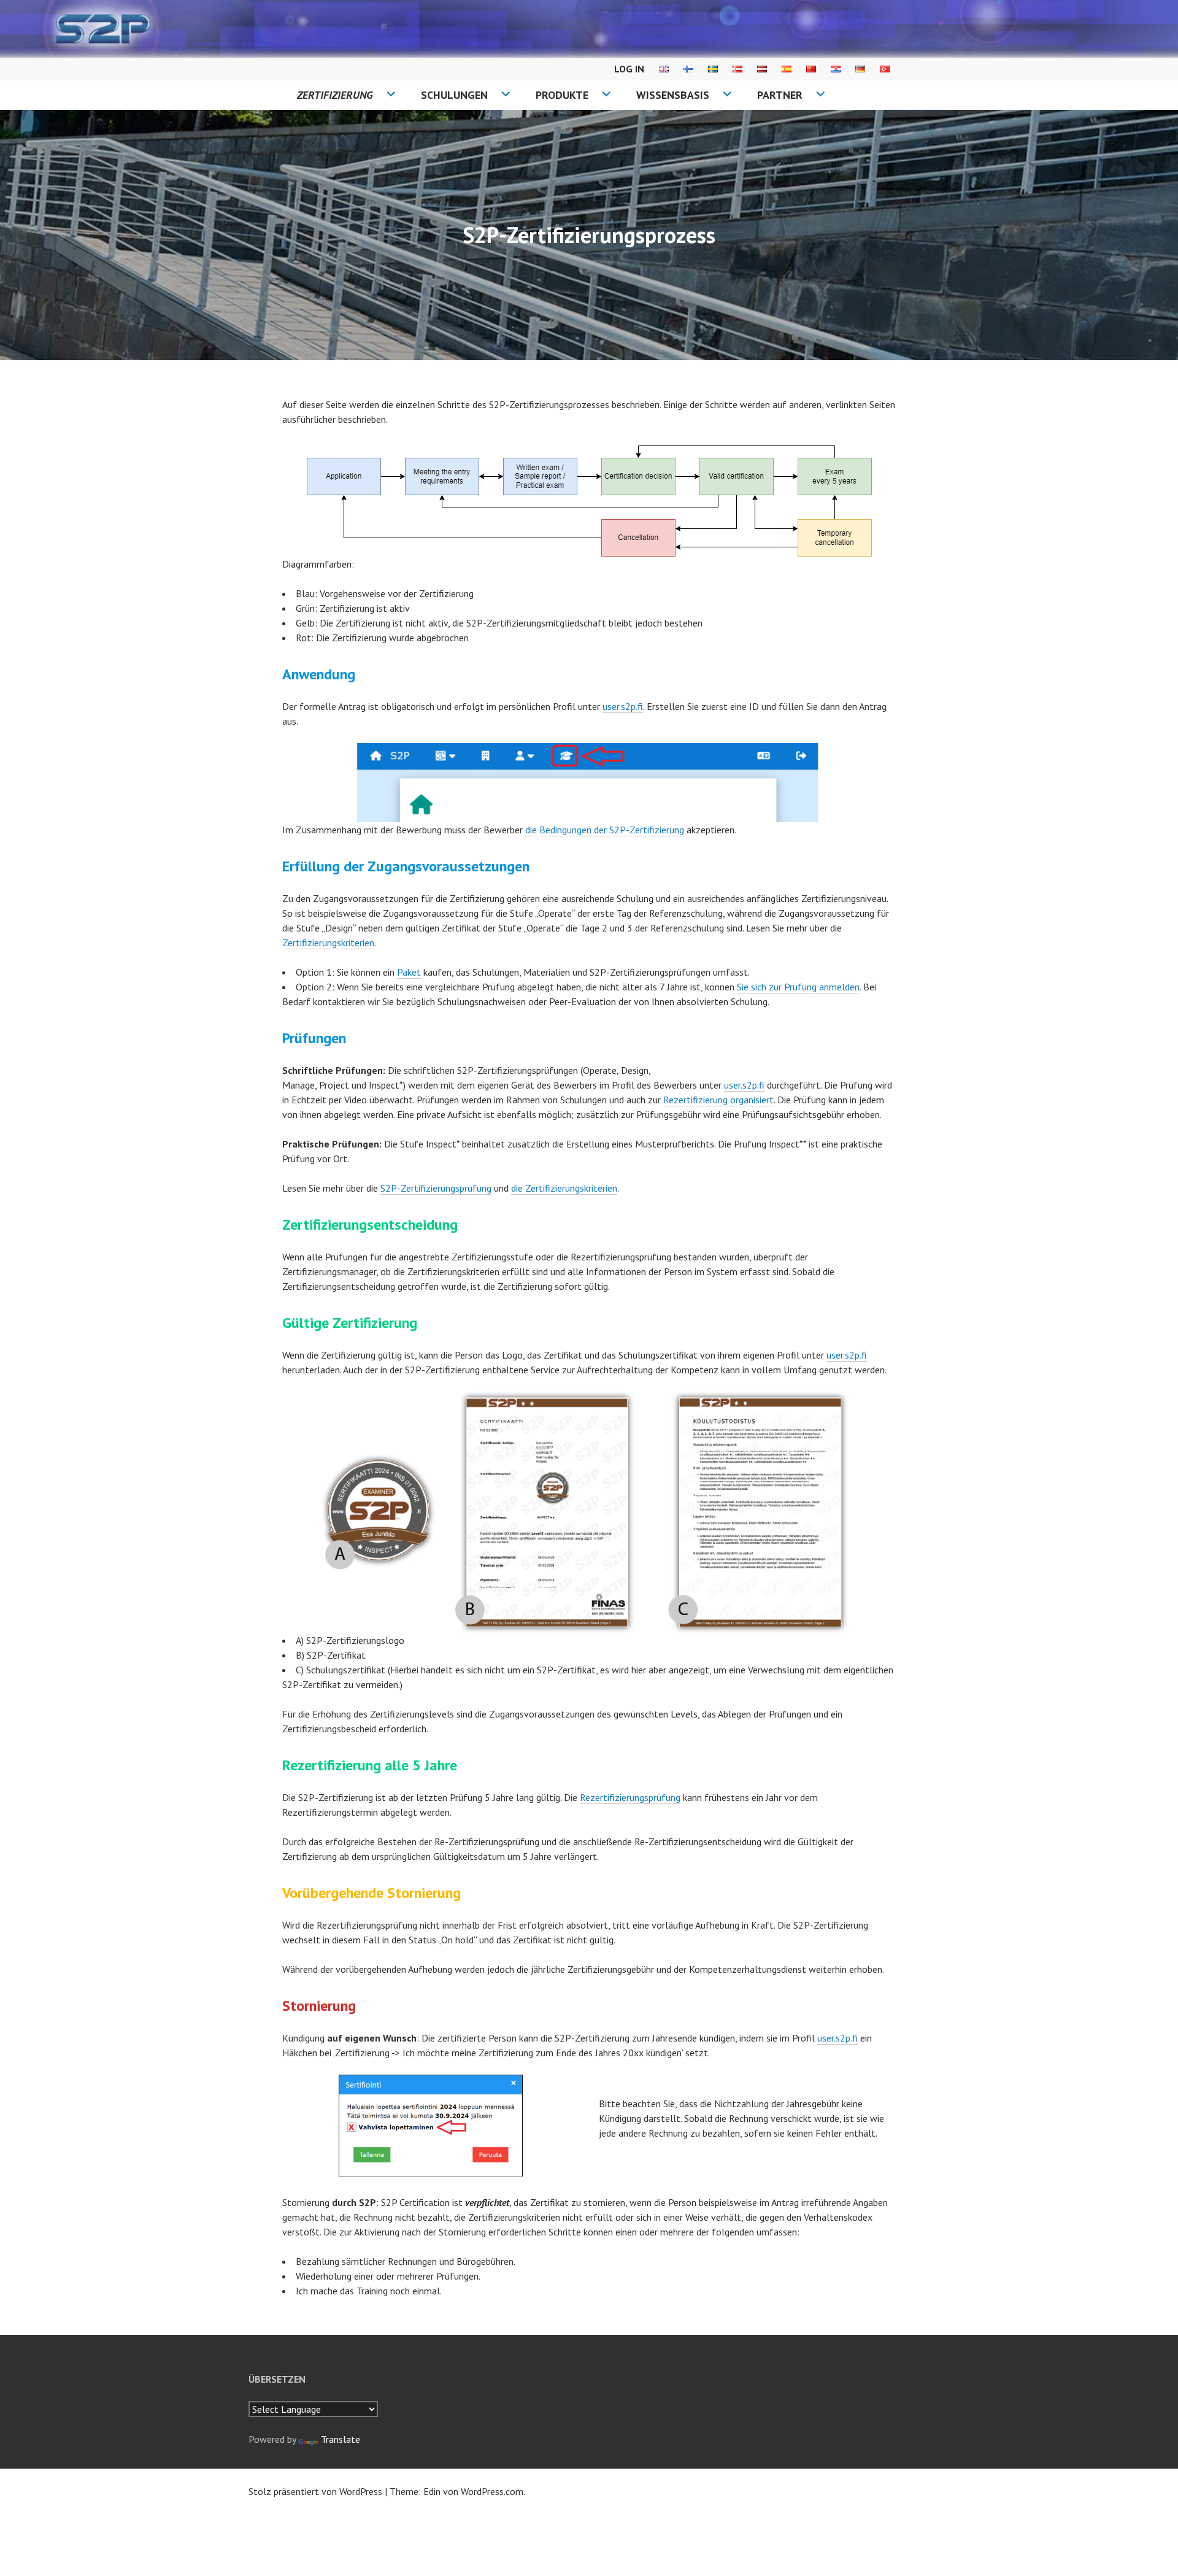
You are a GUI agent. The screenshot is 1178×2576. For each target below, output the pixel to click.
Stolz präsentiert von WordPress (315, 2491)
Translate (341, 2439)
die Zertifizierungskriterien (564, 1188)
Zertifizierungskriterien (328, 943)
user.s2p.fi (623, 706)
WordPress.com (492, 2491)
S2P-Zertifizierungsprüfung (436, 1188)
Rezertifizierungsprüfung (630, 1797)
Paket (409, 972)
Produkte (562, 95)
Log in (629, 69)
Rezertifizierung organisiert (718, 1100)
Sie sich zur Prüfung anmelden (798, 987)
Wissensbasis (673, 95)
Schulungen (454, 95)
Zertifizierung (335, 95)
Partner (780, 95)
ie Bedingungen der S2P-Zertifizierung (607, 830)
